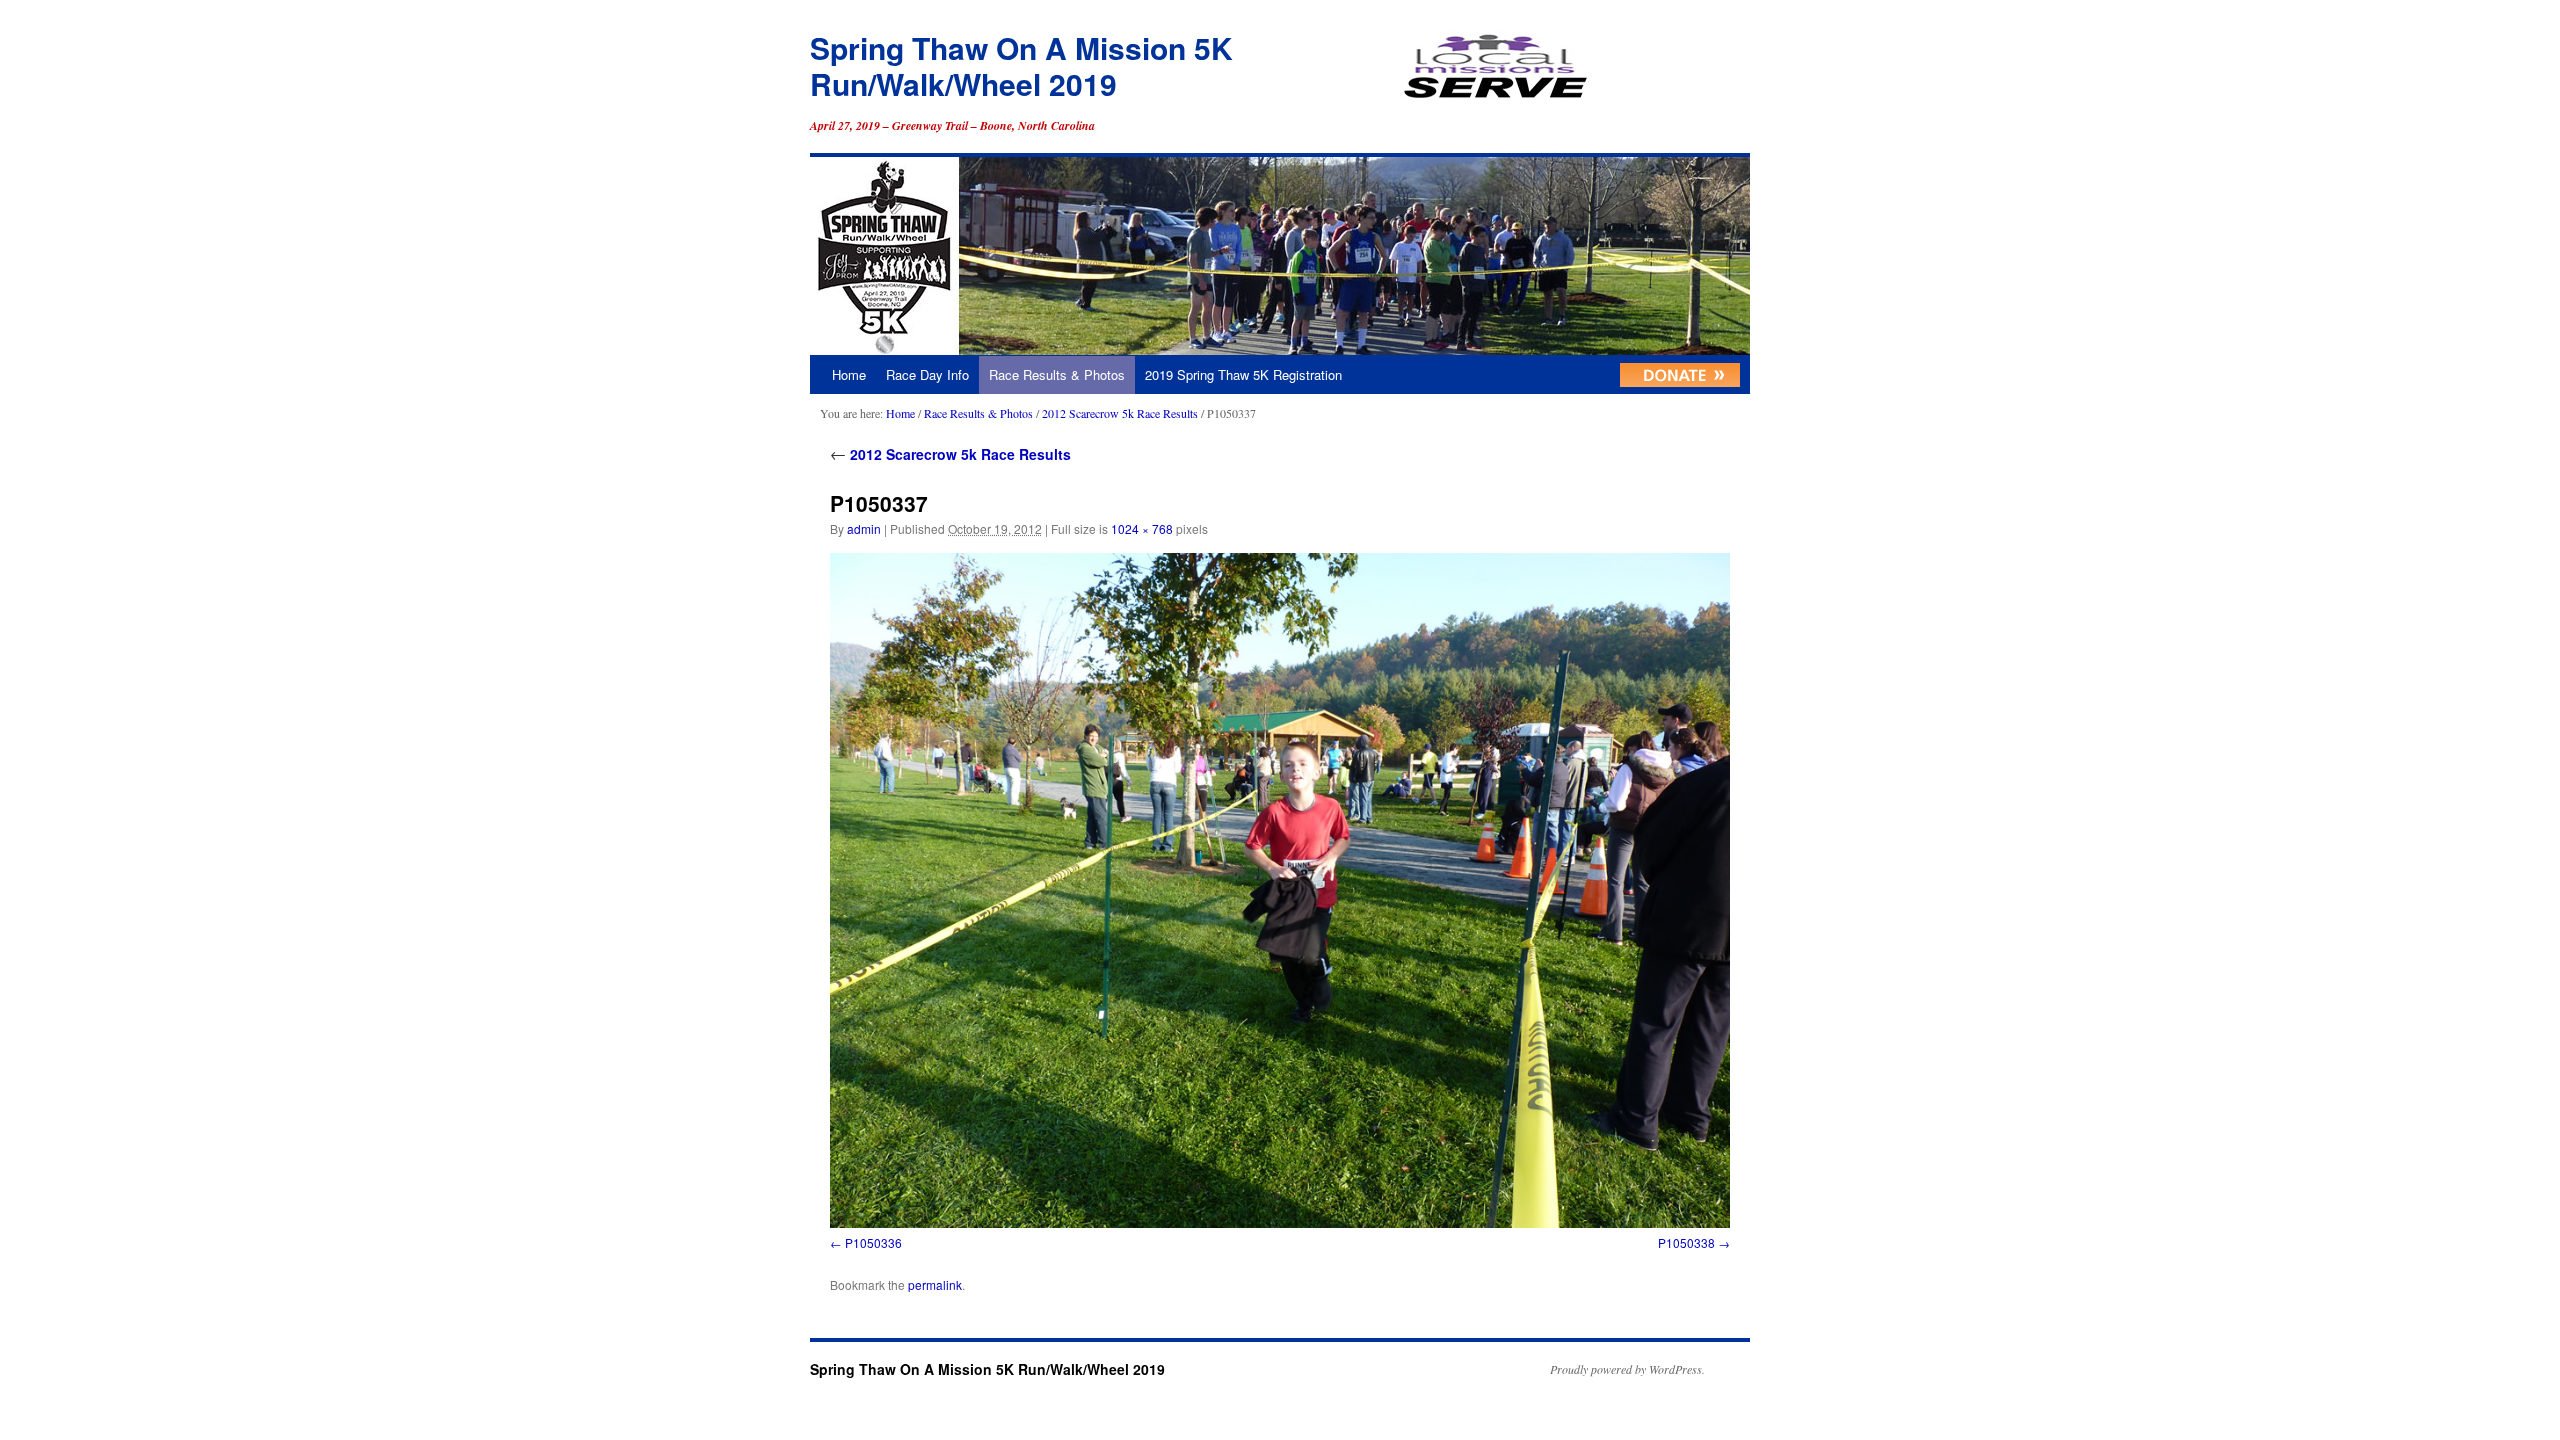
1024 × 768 (1142, 528)
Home (849, 374)
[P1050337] (1280, 890)
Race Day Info (927, 374)
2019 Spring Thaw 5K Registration (1243, 374)
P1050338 (1686, 1242)
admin (864, 528)
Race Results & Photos (1057, 374)
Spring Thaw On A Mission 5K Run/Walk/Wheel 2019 (1021, 65)
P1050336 (873, 1242)
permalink (935, 1284)
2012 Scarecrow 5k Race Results (1120, 413)
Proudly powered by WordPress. (1627, 1369)
